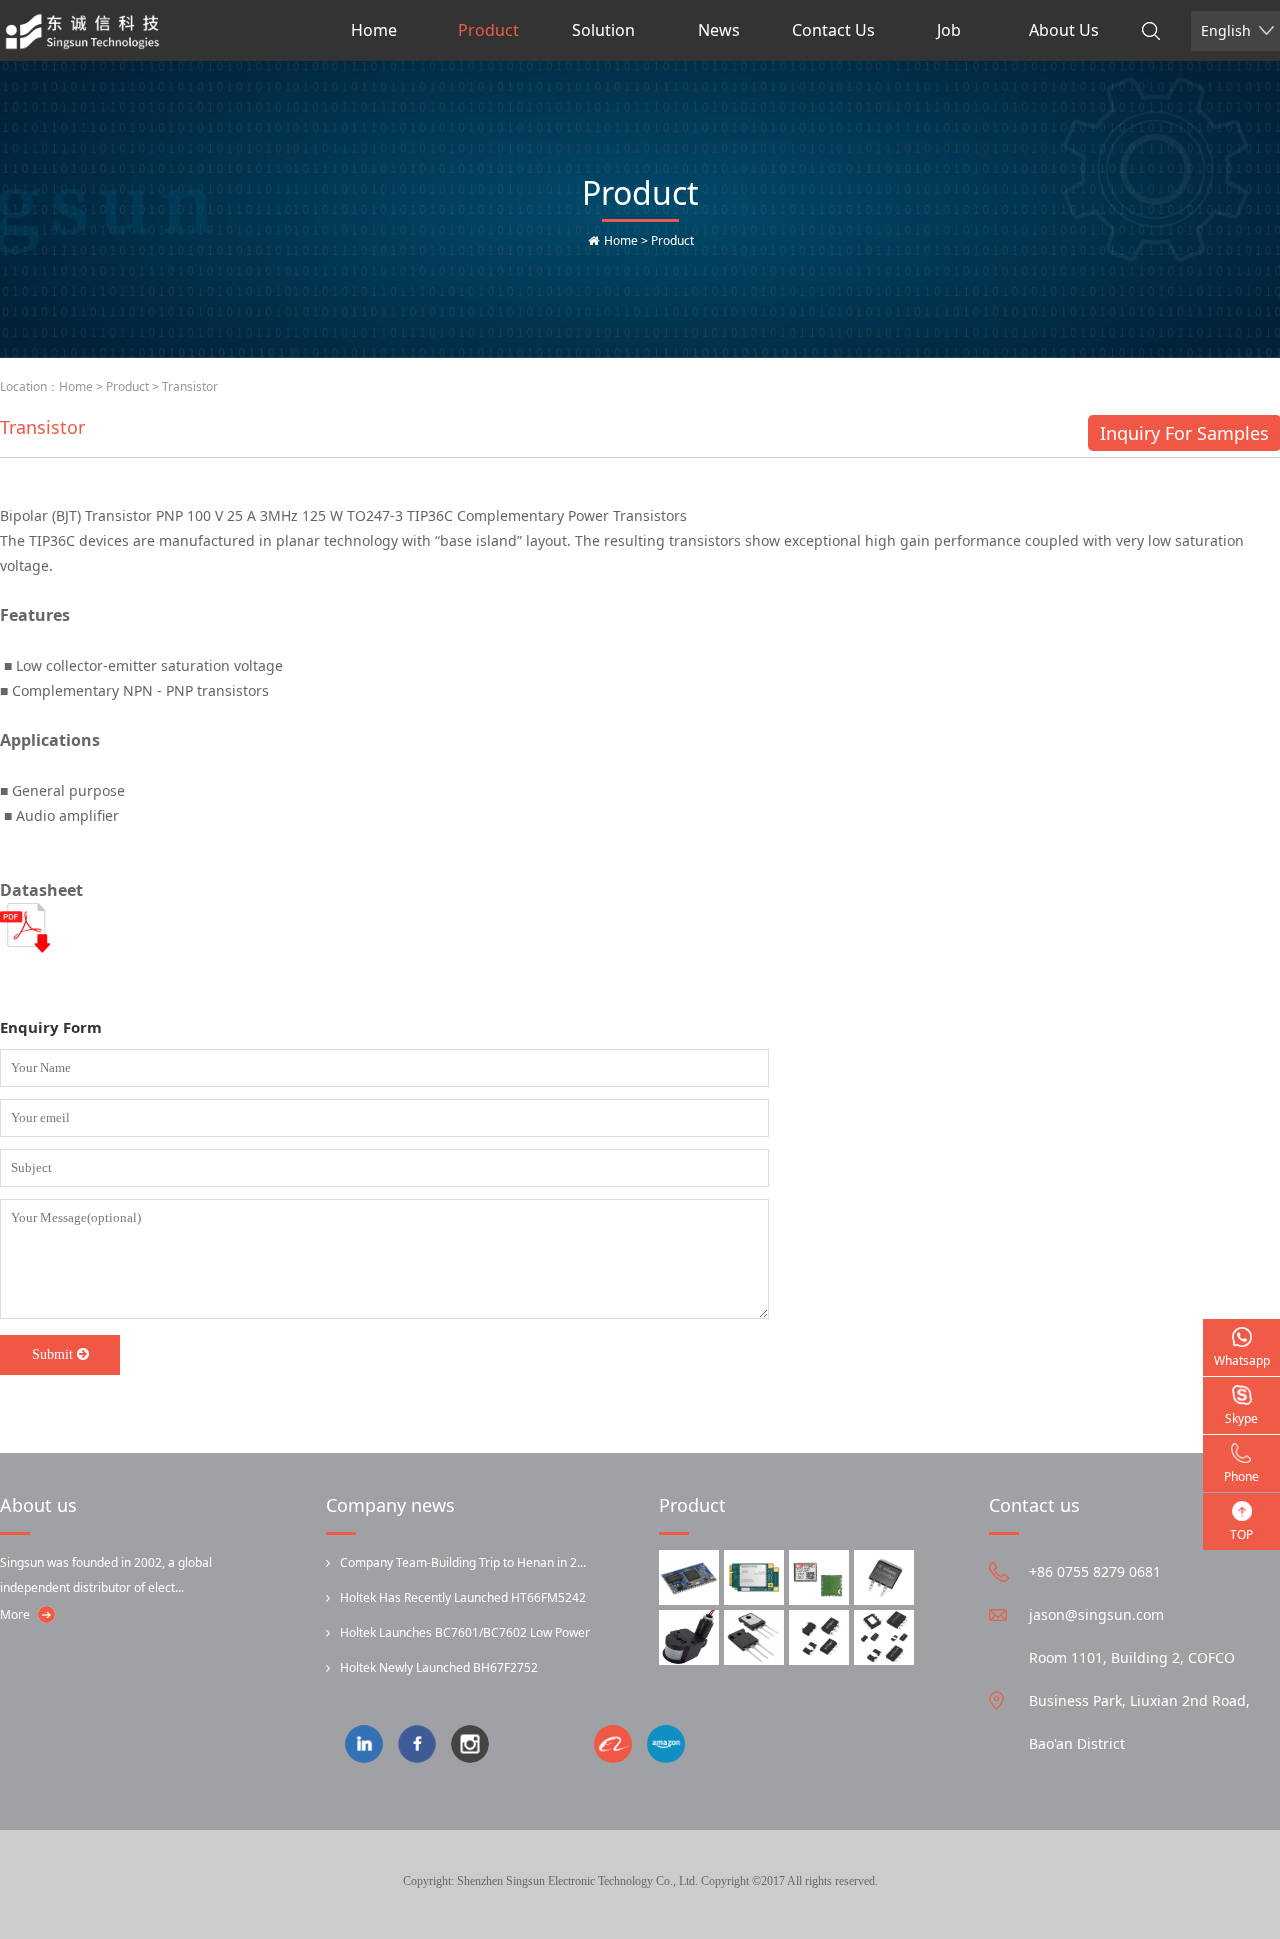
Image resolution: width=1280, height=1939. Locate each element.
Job (949, 30)
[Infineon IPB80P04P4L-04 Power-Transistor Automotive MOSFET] (884, 1577)
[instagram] (477, 1746)
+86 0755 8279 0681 (1095, 1571)
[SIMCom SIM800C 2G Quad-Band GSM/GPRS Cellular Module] (819, 1577)
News (719, 30)
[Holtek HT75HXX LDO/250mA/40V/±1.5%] (884, 1637)
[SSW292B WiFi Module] (689, 1577)
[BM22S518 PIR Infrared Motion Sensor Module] (689, 1637)
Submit (52, 1354)
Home (374, 30)
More (15, 1614)
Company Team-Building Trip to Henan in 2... (463, 1562)
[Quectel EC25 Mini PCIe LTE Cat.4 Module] (754, 1577)
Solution (603, 30)
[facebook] (424, 1746)
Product (488, 30)
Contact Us (833, 30)
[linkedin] (371, 1746)
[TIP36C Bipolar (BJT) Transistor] (754, 1637)
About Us (1064, 30)
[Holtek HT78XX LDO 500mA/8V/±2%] (819, 1637)
